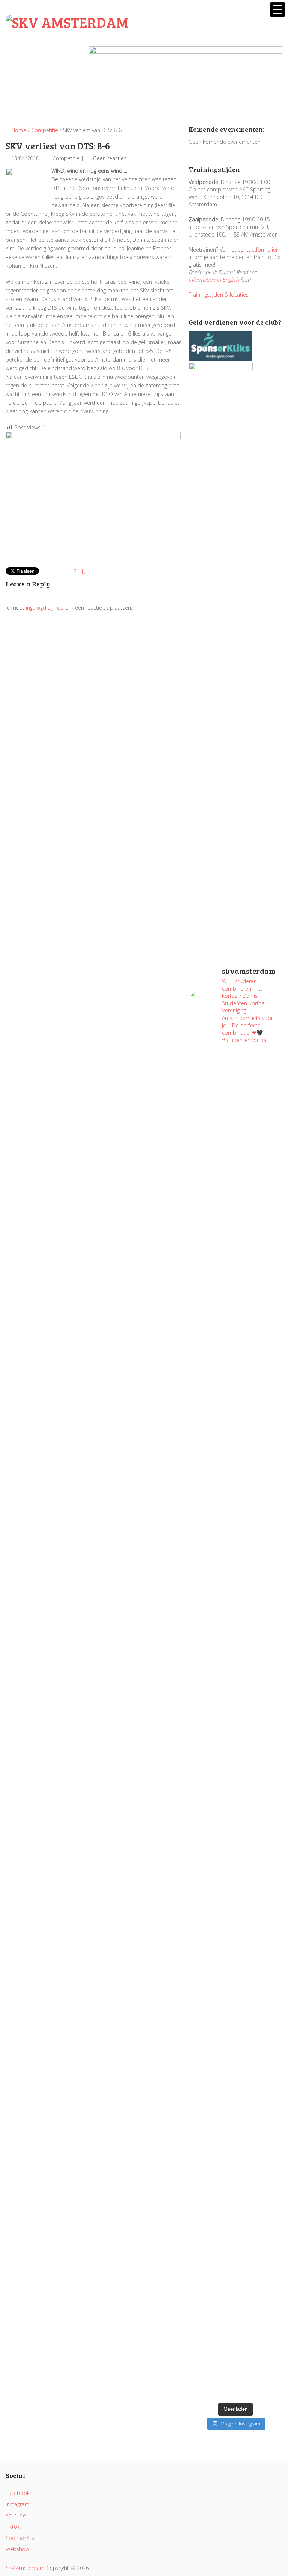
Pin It (79, 572)
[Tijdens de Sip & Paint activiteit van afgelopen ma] (211, 1683)
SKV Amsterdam (25, 2568)
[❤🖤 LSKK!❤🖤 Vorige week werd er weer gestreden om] (260, 2036)
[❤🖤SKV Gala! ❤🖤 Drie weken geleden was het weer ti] (260, 1537)
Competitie (45, 130)
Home (18, 130)
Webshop (17, 2549)
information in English (214, 279)
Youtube (16, 2515)
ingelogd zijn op (45, 608)
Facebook (18, 2493)
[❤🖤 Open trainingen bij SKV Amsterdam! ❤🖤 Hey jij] (211, 1248)
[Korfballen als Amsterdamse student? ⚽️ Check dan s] (260, 1094)
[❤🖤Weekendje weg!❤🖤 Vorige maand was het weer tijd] (211, 1961)
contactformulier (258, 249)
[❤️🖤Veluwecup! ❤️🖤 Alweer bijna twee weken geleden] (260, 2299)
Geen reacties (110, 158)
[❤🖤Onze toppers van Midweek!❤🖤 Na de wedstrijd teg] (211, 2250)
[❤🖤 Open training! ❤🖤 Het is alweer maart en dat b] (260, 1751)
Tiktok (13, 2527)
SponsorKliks (21, 2538)
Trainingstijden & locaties (219, 295)
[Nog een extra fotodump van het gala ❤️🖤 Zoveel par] (211, 1473)
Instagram (18, 2504)
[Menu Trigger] (277, 9)
